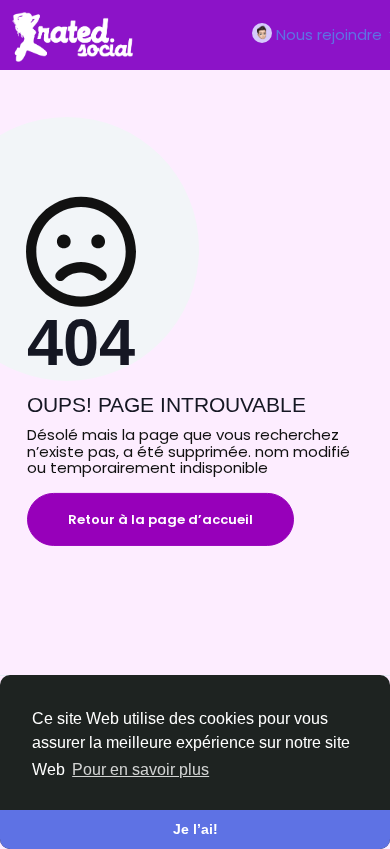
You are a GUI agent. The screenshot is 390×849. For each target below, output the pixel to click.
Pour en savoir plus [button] (140, 769)
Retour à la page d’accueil (160, 519)
